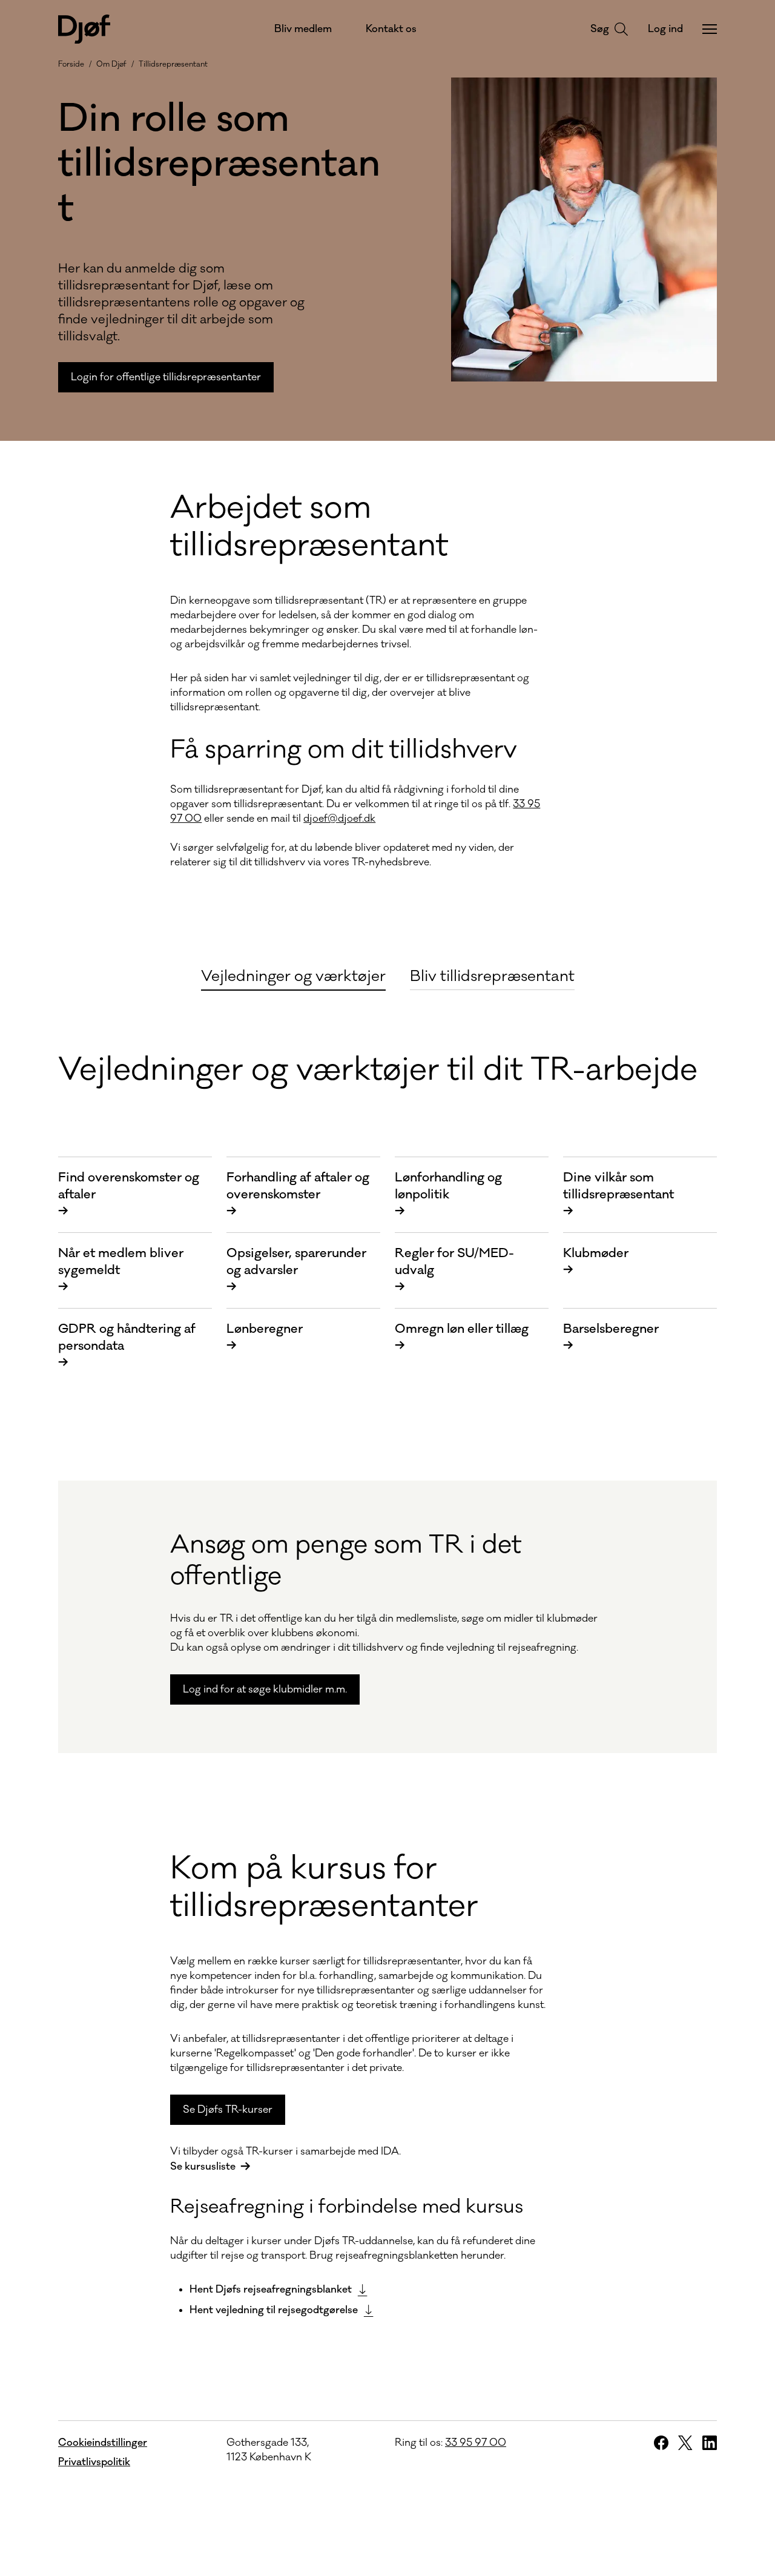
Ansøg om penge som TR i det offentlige (346, 1560)
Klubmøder (596, 1262)
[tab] (293, 975)
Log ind (665, 29)
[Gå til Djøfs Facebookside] (661, 2443)
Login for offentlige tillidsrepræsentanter (166, 377)
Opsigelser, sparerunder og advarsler (296, 1270)
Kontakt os (391, 29)
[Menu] (710, 29)
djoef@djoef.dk (339, 819)
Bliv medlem (303, 29)
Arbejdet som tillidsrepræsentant (309, 527)
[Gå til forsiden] (84, 29)
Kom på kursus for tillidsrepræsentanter (324, 1887)
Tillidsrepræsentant (173, 64)
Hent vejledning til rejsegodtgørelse (274, 2310)
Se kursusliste (203, 2167)
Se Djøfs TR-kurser (228, 2110)
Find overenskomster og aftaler (129, 1194)
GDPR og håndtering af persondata (127, 1346)
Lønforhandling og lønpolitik (448, 1194)
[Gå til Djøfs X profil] (685, 2443)
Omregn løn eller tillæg (462, 1337)
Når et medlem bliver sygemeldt (121, 1270)
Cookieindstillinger (103, 2443)
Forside (71, 64)
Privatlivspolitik (94, 2462)
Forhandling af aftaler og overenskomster (298, 1194)
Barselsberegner (611, 1337)
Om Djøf (111, 64)
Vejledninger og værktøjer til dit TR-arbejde (378, 1070)
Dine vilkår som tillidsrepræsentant (618, 1194)
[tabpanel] (387, 1663)
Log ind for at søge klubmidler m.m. (265, 1689)
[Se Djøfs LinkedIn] (710, 2443)
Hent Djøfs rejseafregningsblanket (271, 2290)
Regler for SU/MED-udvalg (454, 1270)
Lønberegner (265, 1337)
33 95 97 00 (476, 2443)
